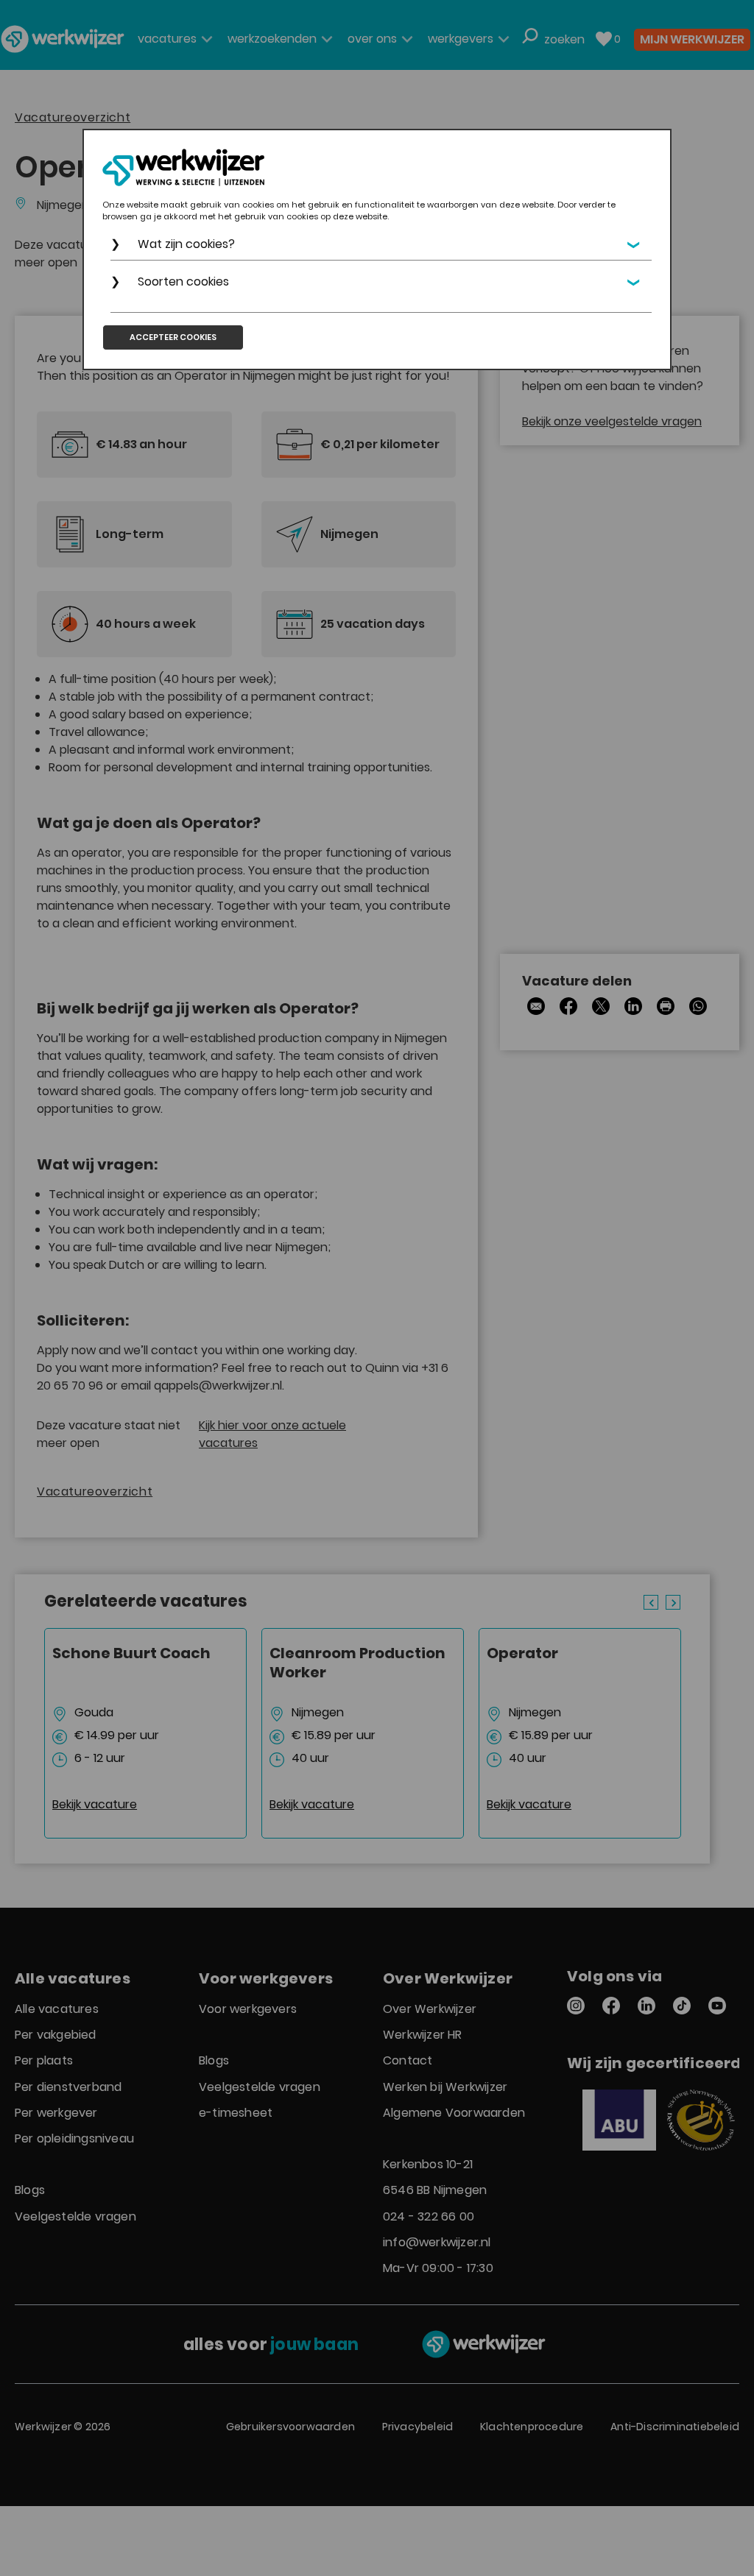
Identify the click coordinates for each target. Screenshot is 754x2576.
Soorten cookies (183, 282)
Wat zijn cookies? (186, 244)
